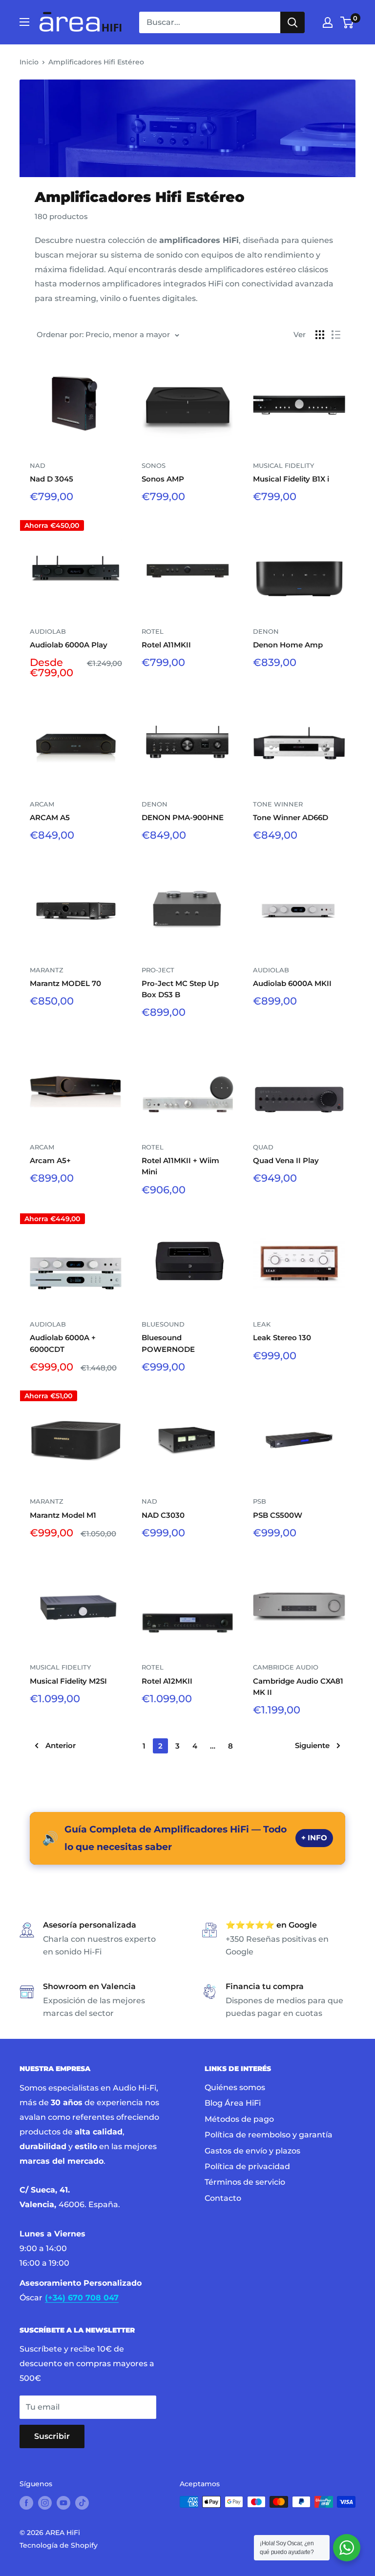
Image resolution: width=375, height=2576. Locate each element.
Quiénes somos (235, 2087)
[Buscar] (292, 22)
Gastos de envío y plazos (252, 2151)
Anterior (61, 1745)
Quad (263, 1147)
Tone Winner (278, 804)
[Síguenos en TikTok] (82, 2503)
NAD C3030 (163, 1515)
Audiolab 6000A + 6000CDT (63, 1343)
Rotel (153, 631)
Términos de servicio (245, 2182)
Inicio (29, 62)
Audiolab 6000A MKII (292, 983)
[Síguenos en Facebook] (26, 2503)
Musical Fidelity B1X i (291, 479)
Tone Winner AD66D (291, 817)
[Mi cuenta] (328, 22)
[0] (347, 22)
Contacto (223, 2198)
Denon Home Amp (288, 645)
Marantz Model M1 (63, 1515)
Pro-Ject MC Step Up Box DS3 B (180, 989)
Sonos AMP (163, 479)
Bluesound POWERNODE (168, 1343)
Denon (266, 631)
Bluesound (163, 1324)
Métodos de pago (239, 2119)
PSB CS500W (278, 1515)
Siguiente (312, 1745)
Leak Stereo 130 (282, 1338)
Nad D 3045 (52, 479)
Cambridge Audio (286, 1667)
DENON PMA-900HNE (183, 817)
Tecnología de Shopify (59, 2545)
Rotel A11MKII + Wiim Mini (180, 1166)
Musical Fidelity (283, 465)
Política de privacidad (247, 2166)
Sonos (154, 465)
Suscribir (52, 2436)
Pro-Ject (158, 970)
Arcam (42, 804)
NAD (38, 465)
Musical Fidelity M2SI (68, 1681)
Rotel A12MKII (167, 1681)
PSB (260, 1501)
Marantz (47, 970)
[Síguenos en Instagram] (45, 2503)
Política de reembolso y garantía (269, 2135)
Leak (262, 1324)
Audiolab (48, 631)
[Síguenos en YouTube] (63, 2503)
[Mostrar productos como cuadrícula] (320, 335)
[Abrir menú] (24, 22)
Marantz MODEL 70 (65, 983)
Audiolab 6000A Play (69, 645)
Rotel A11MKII (166, 645)
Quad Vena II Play (286, 1160)
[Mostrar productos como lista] (336, 335)
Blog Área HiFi (233, 2103)
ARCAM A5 (50, 817)
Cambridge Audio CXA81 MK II (298, 1687)
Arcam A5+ (50, 1160)
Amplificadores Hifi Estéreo (96, 62)
